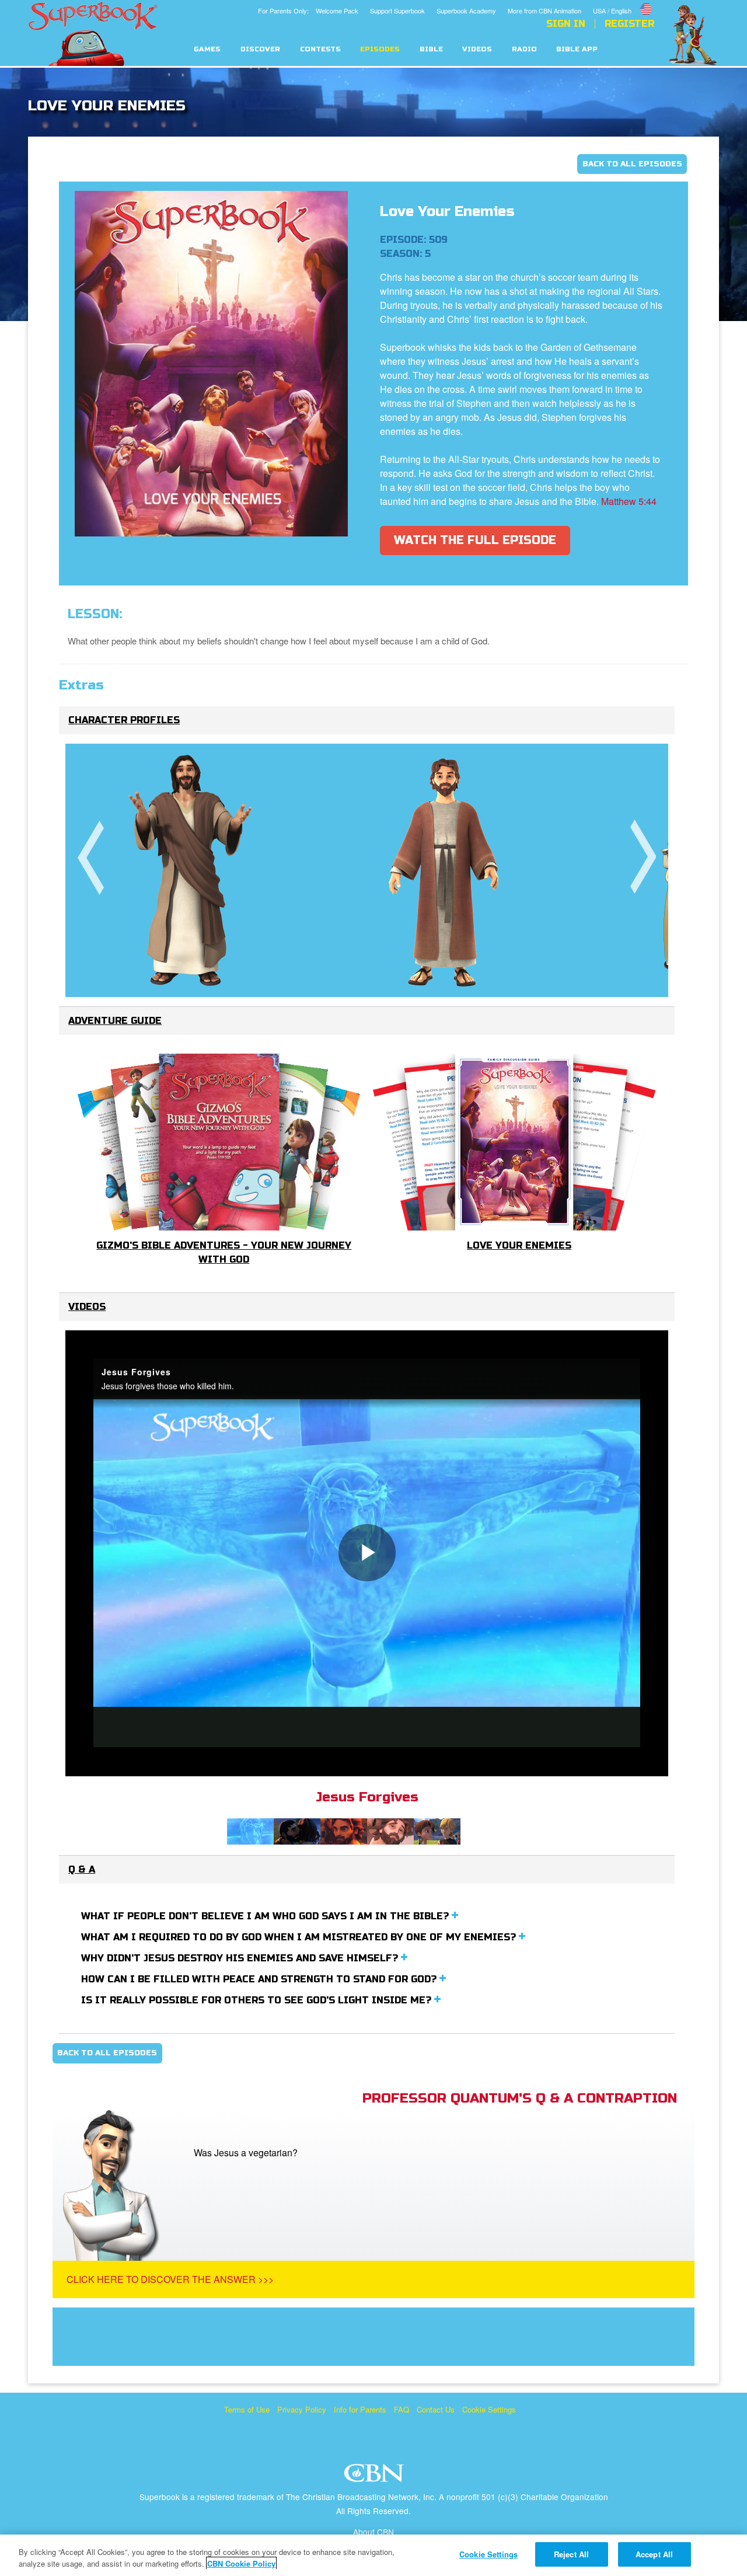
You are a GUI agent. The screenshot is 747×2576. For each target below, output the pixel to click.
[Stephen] (444, 870)
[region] (373, 2555)
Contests (320, 49)
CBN (376, 2476)
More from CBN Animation (544, 11)
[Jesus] (191, 870)
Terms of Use (247, 2409)
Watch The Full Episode (475, 540)
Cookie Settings (489, 2409)
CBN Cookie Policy (241, 2563)
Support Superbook (397, 11)
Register (629, 24)
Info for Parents (360, 2409)
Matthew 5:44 (629, 501)
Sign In (566, 24)
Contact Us (436, 2409)
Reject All (571, 2554)
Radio (524, 49)
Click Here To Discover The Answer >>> (170, 2279)
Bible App (577, 49)
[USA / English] (624, 2)
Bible (431, 49)
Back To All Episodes (632, 164)
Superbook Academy (466, 11)
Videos (477, 49)
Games (207, 49)
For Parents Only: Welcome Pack (308, 11)
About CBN (373, 2532)
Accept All (654, 2554)
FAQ (402, 2409)
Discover (260, 49)
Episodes (380, 49)
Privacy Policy (302, 2409)
